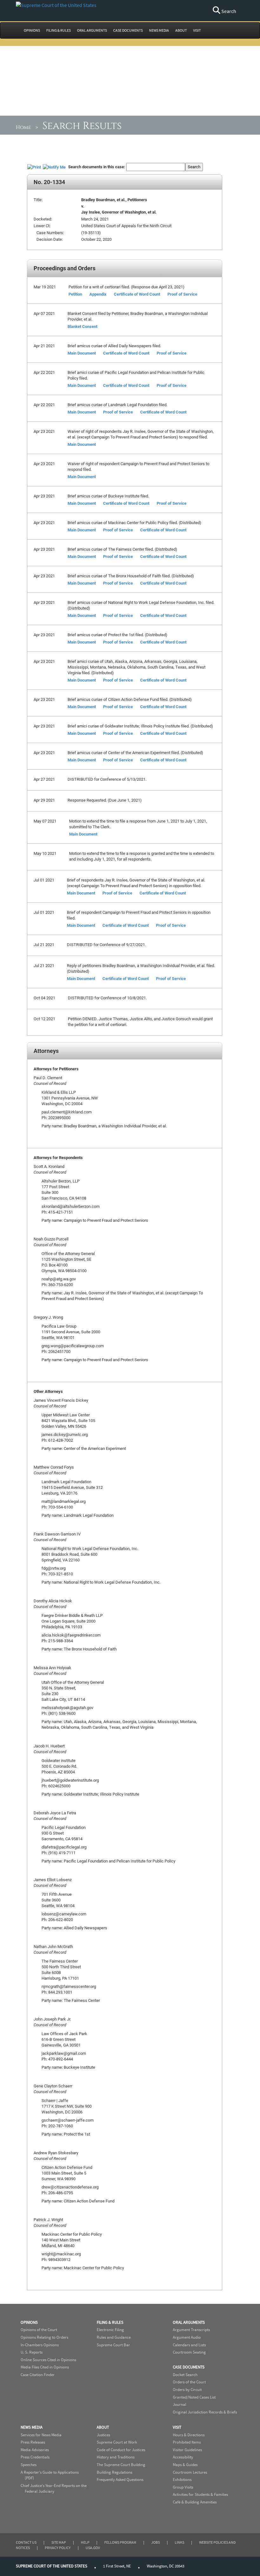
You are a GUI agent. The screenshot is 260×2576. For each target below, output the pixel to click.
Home (23, 127)
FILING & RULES (58, 30)
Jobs (156, 2542)
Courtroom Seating (189, 2352)
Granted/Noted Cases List (194, 2397)
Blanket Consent (82, 326)
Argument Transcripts (191, 2330)
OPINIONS (32, 30)
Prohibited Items (187, 2442)
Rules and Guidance (114, 2337)
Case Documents (189, 2367)
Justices (103, 2435)
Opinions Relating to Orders (44, 2337)
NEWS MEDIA (159, 30)
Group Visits (183, 2487)
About (103, 2427)
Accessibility (183, 2457)
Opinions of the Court (39, 2330)
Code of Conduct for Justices (121, 2450)
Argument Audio (187, 2337)
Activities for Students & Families (200, 2494)
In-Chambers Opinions (40, 2345)
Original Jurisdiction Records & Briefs (205, 2412)
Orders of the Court (189, 2382)
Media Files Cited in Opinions (45, 2367)
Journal (179, 2404)
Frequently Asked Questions (120, 2480)
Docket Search (185, 2375)
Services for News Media (41, 2435)
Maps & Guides (185, 2465)
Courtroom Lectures (190, 2472)
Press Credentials (35, 2457)
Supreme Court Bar (113, 2345)
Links (179, 2542)
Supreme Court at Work (117, 2442)
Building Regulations (114, 2472)
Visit (177, 2427)
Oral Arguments (189, 2322)
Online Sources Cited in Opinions (48, 2360)
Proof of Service (182, 294)
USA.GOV (93, 2548)
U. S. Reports (32, 2352)
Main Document (82, 353)
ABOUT (181, 30)
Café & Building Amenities (195, 2502)
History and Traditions (116, 2457)
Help (85, 2542)
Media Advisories (35, 2450)
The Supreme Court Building (121, 2465)
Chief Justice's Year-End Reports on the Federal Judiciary (54, 2489)
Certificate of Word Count (137, 294)
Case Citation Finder (38, 2375)
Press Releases (33, 2442)
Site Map (59, 2542)
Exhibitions (182, 2480)
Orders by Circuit (187, 2390)
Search (228, 11)
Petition (75, 294)
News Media (32, 2427)
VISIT (197, 30)
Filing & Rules (110, 2322)
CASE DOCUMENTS (128, 30)
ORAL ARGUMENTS (92, 30)
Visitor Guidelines (187, 2450)
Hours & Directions (189, 2435)
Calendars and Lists (189, 2345)
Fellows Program (120, 2542)
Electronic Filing (110, 2330)
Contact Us (26, 2542)
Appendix (98, 294)
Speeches (29, 2465)
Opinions (29, 2322)
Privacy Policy (58, 2548)
